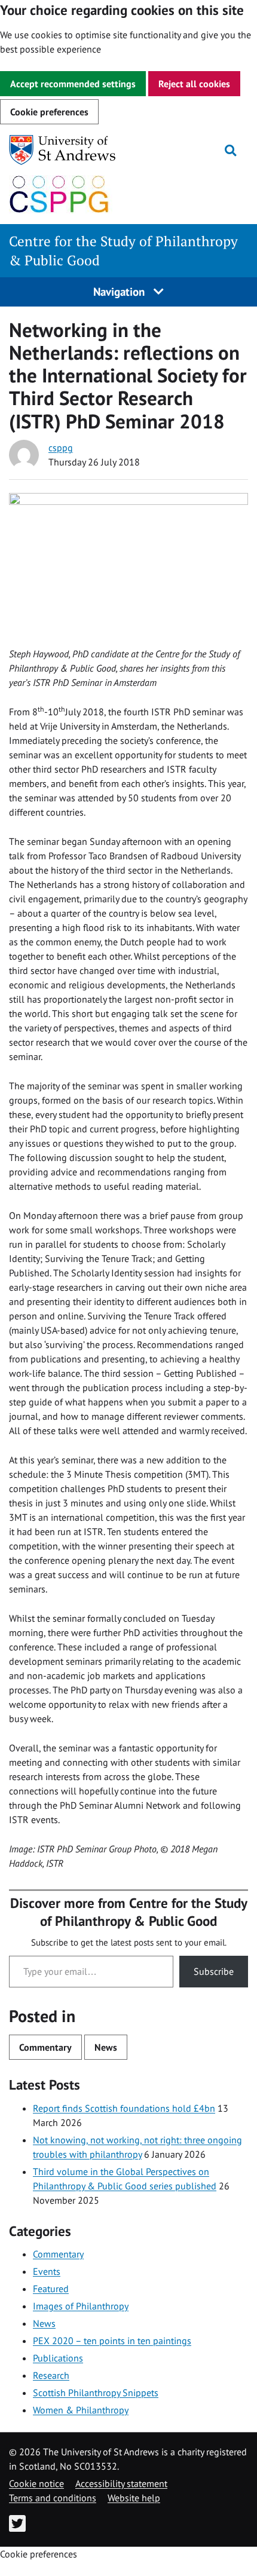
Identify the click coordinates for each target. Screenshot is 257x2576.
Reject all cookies (194, 84)
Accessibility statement (121, 2483)
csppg (61, 448)
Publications (58, 2358)
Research (51, 2375)
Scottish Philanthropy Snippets (96, 2393)
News (106, 2047)
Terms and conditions (53, 2498)
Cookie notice (36, 2483)
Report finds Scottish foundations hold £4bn (124, 2108)
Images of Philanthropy (81, 2306)
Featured (51, 2289)
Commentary (45, 2047)
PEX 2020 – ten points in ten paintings (112, 2341)
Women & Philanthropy (81, 2410)
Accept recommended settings (73, 84)
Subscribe (214, 1971)
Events (47, 2271)
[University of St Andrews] (70, 150)
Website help (134, 2498)
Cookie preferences (49, 112)
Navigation (120, 291)
